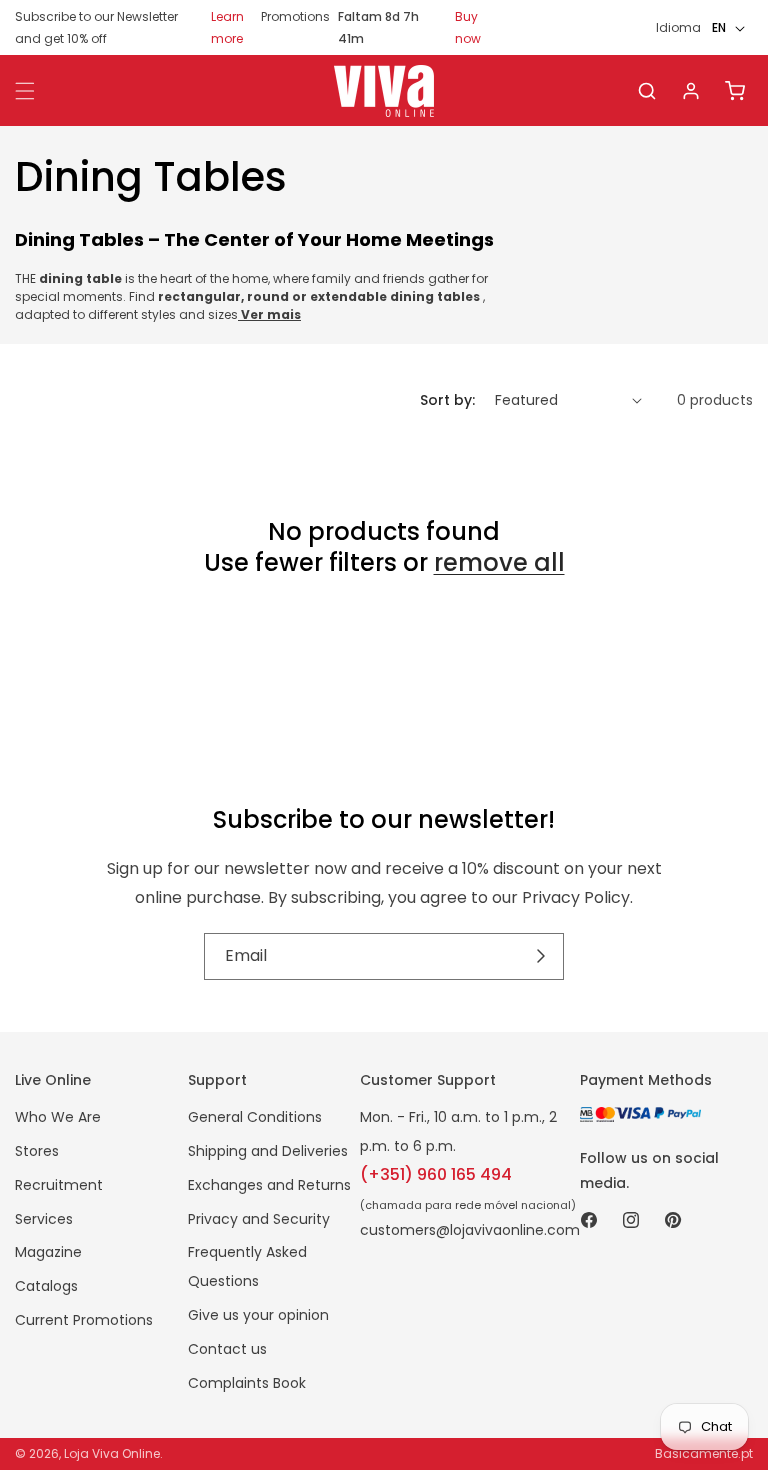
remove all (499, 562)
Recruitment (59, 1185)
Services (44, 1219)
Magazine (48, 1252)
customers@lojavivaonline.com (470, 1230)
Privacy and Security (259, 1219)
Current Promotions (84, 1320)
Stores (37, 1151)
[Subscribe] (541, 957)
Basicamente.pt (704, 1453)
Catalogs (46, 1286)
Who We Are (58, 1117)
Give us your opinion (258, 1315)
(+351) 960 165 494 (436, 1174)
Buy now (468, 27)
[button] (647, 91)
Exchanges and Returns (269, 1185)
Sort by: (447, 400)
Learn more (227, 27)
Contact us (227, 1349)
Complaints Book (247, 1383)
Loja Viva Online (112, 1453)
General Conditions (255, 1117)
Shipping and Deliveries (268, 1151)
